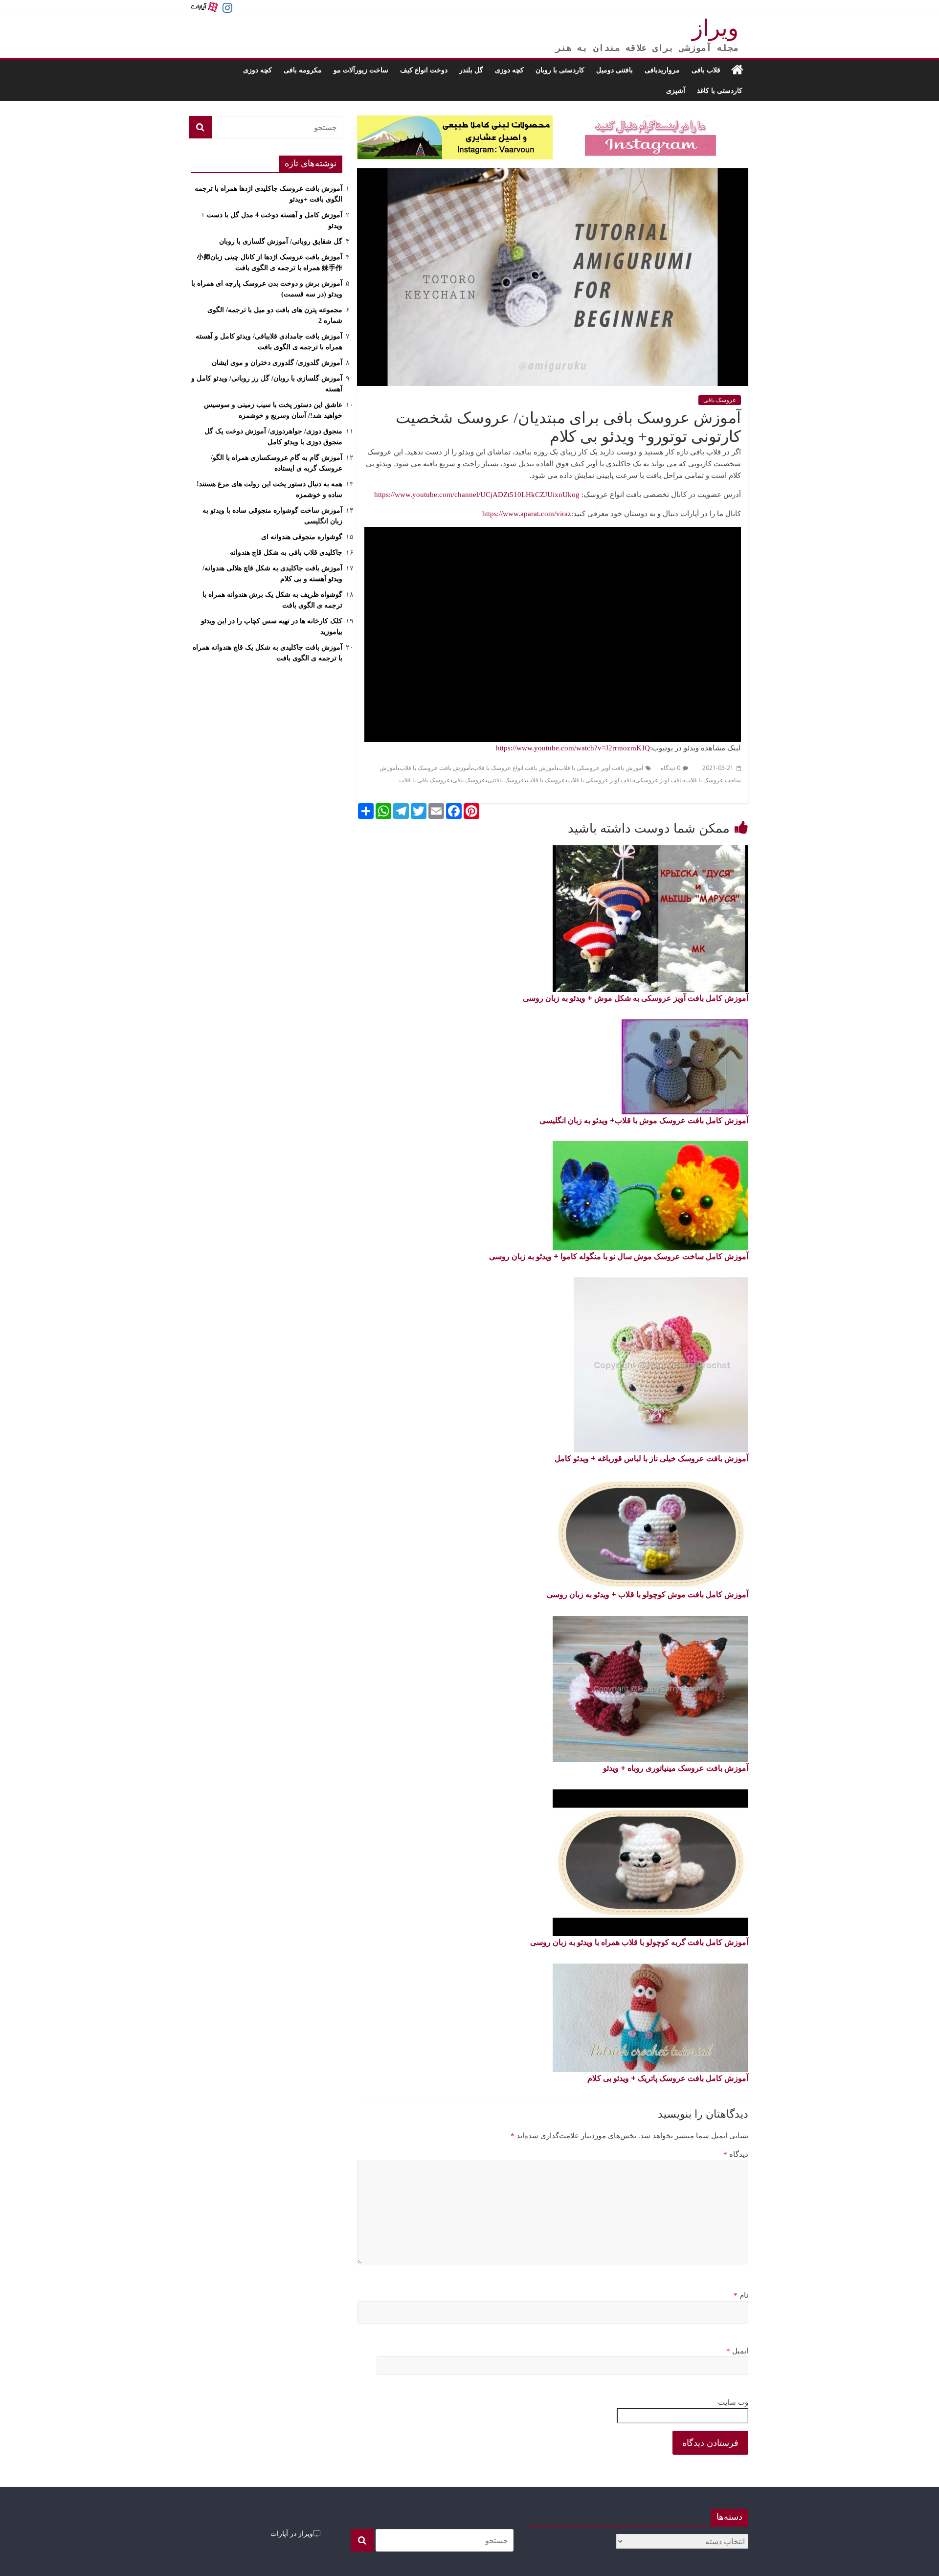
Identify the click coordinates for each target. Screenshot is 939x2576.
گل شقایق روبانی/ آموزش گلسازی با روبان (281, 241)
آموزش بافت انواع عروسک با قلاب (514, 768)
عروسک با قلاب (546, 780)
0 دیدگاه (671, 768)
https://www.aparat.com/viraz (527, 514)
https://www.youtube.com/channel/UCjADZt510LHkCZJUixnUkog (477, 495)
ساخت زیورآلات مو (361, 70)
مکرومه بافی (303, 70)
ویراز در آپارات (292, 2533)
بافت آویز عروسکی (659, 780)
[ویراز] (737, 70)
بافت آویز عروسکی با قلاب (600, 780)
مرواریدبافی (662, 70)
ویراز (715, 28)
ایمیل (737, 2351)
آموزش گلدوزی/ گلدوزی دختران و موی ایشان (277, 363)
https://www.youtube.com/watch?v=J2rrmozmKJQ (573, 748)
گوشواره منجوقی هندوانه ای (302, 537)
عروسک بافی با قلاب (425, 780)
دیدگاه (736, 2154)
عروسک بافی (720, 400)
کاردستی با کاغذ (720, 90)
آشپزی (676, 90)
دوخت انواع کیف (424, 70)
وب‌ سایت (733, 2402)
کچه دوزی (509, 70)
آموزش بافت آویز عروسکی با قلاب (601, 768)
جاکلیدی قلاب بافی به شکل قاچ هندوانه (286, 553)
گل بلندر (471, 70)
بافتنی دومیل (615, 70)
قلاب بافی (706, 70)
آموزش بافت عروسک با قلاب (435, 768)
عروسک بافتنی (506, 780)
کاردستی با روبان (560, 70)
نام (741, 2295)
